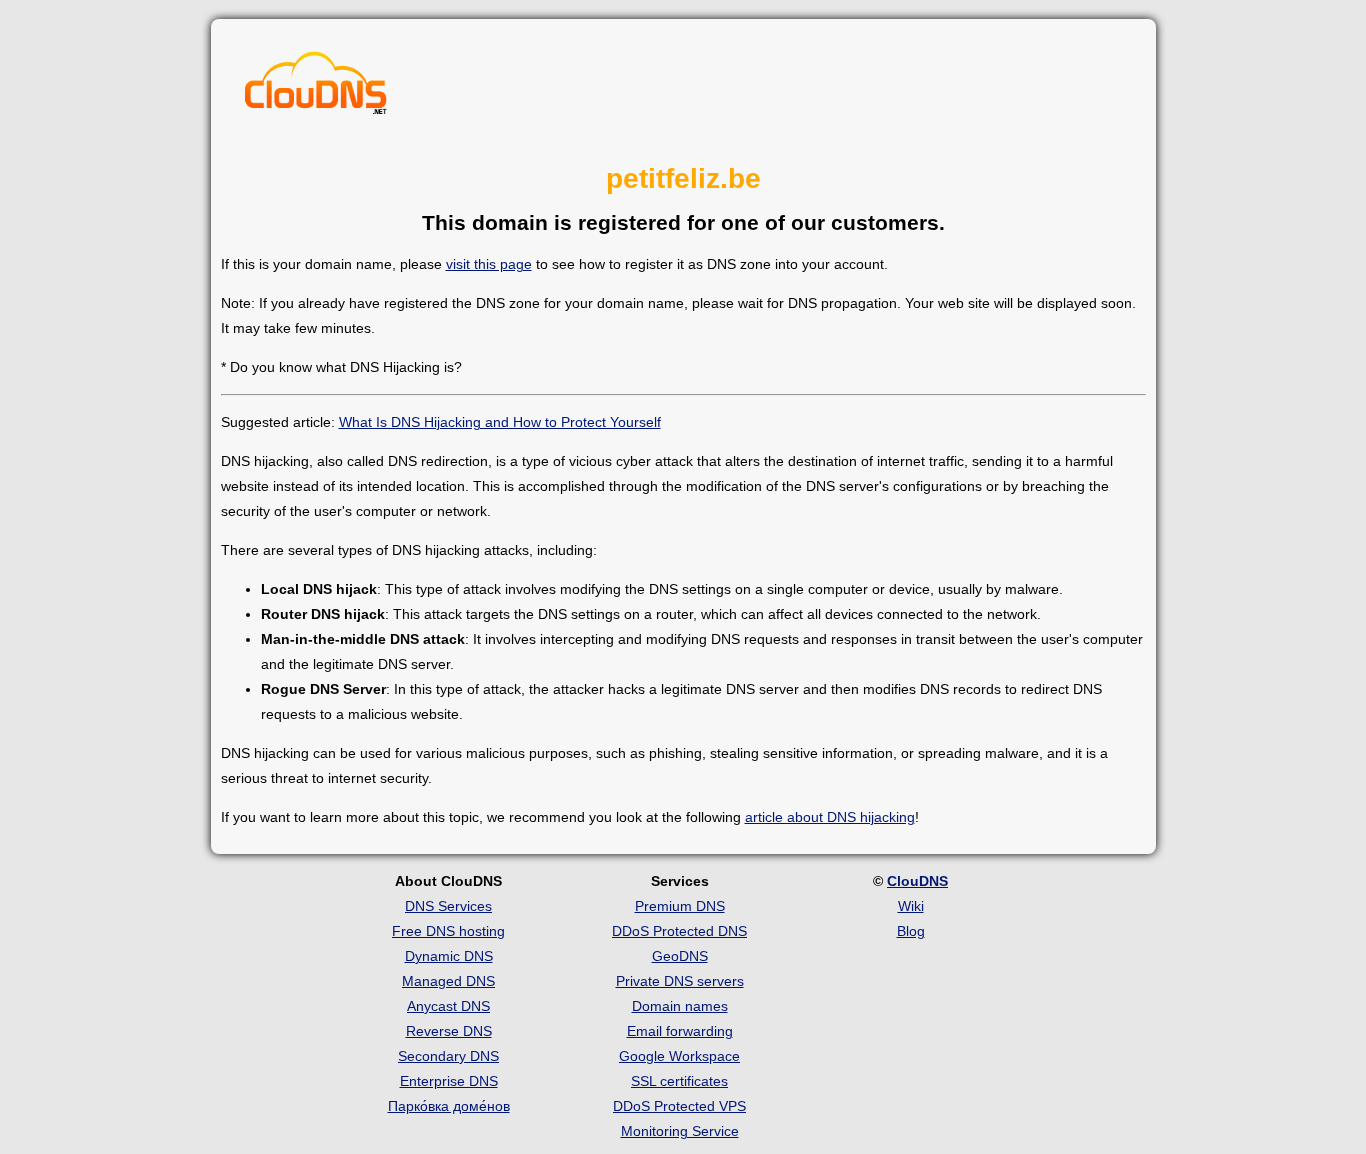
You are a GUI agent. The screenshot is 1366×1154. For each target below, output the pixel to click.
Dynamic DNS (449, 956)
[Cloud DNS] (316, 88)
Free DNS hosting (448, 931)
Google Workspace (679, 1056)
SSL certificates (679, 1081)
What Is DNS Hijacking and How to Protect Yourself (500, 422)
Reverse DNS (449, 1031)
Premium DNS (680, 906)
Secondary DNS (448, 1056)
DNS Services (448, 906)
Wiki (911, 906)
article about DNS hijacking (830, 817)
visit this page (489, 264)
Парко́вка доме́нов (449, 1106)
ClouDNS (917, 881)
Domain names (680, 1006)
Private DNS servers (680, 981)
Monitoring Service (680, 1131)
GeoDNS (680, 956)
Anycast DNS (448, 1006)
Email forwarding (680, 1031)
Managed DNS (448, 981)
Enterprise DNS (449, 1081)
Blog (911, 931)
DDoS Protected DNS (679, 931)
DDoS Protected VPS (679, 1106)
